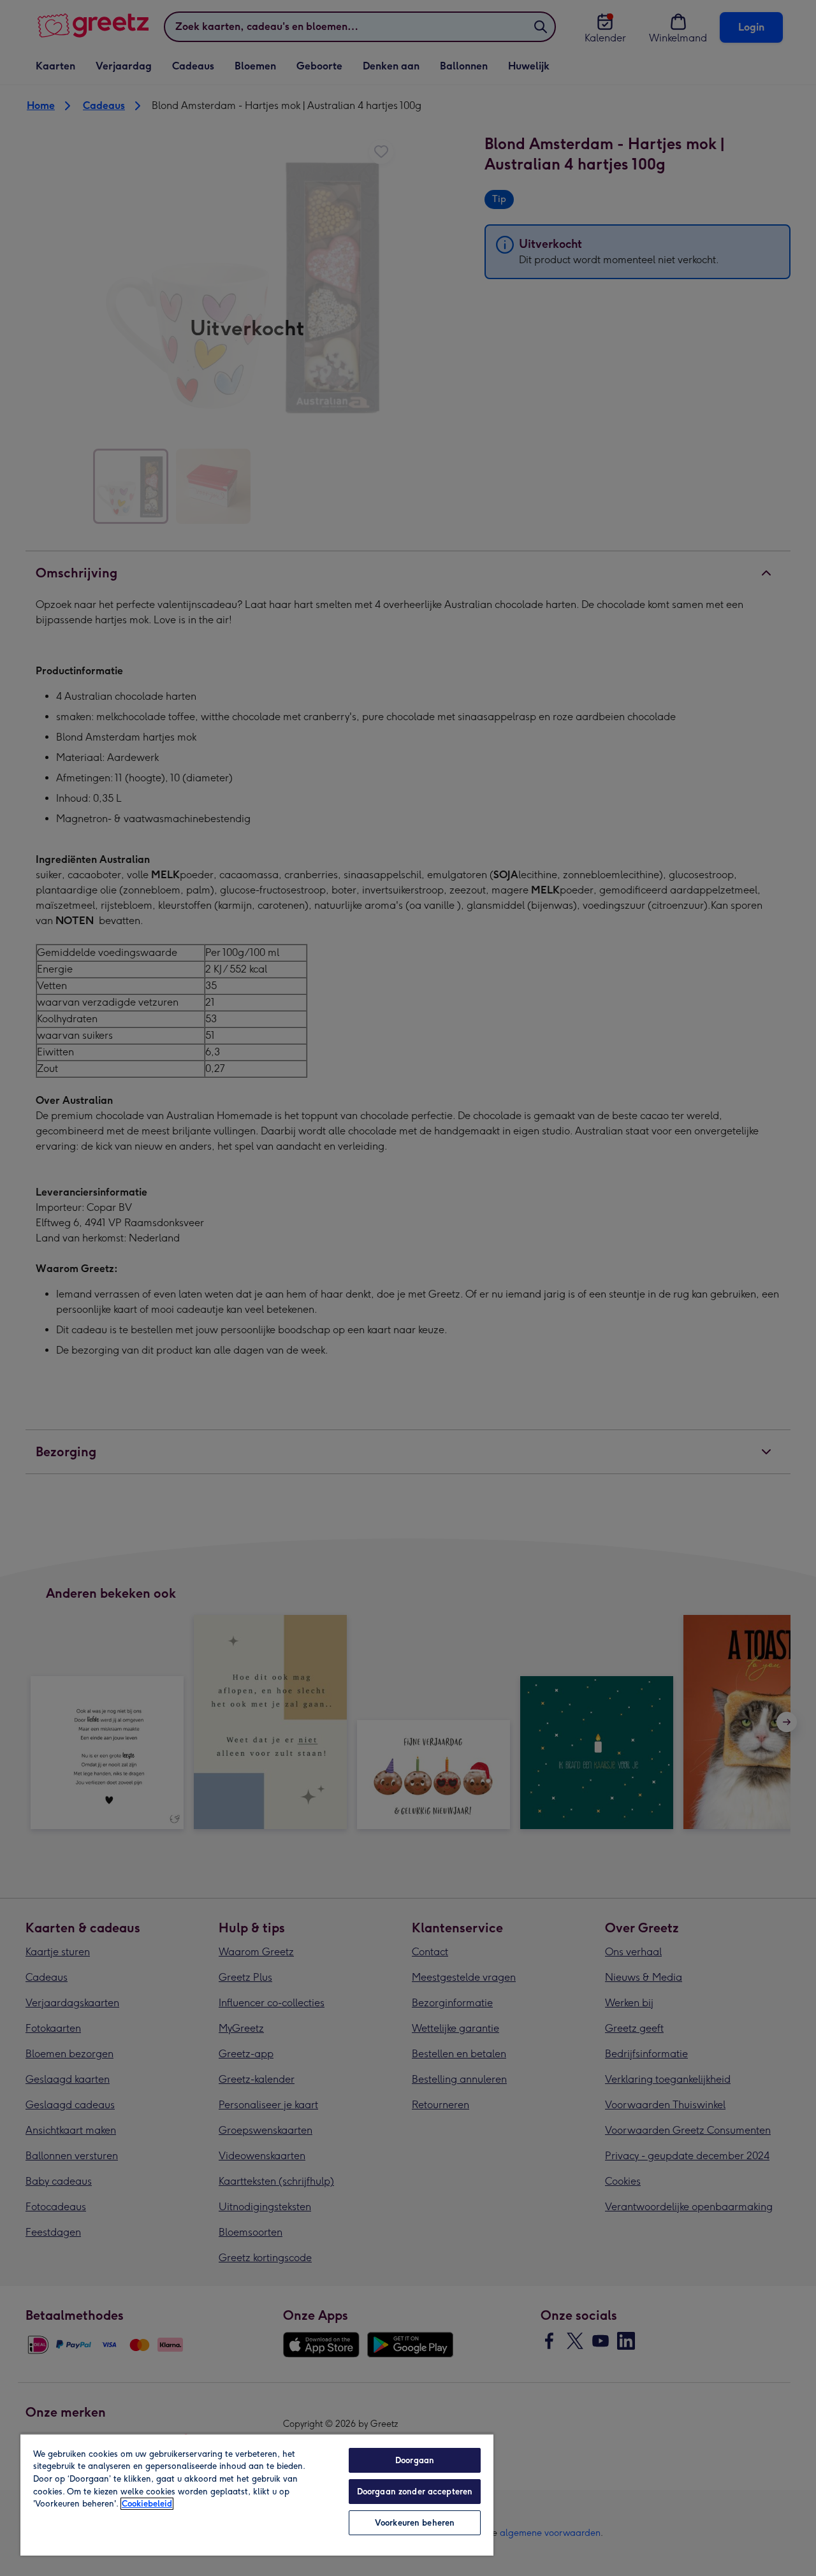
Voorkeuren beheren (415, 2523)
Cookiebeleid (147, 2504)
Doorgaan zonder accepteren (415, 2492)
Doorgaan (415, 2460)
